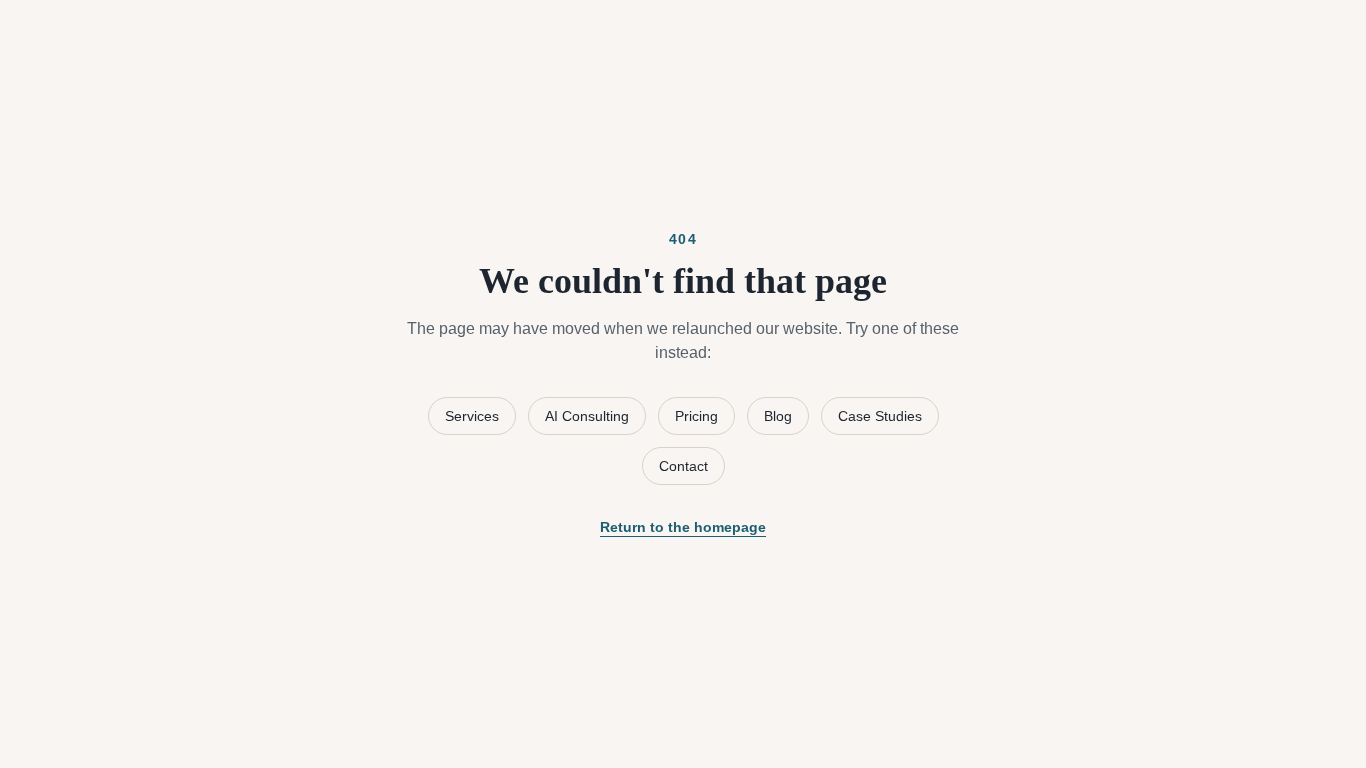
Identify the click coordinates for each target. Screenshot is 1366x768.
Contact (683, 466)
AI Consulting (587, 416)
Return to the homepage (683, 527)
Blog (778, 416)
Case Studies (880, 416)
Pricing (696, 416)
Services (472, 416)
